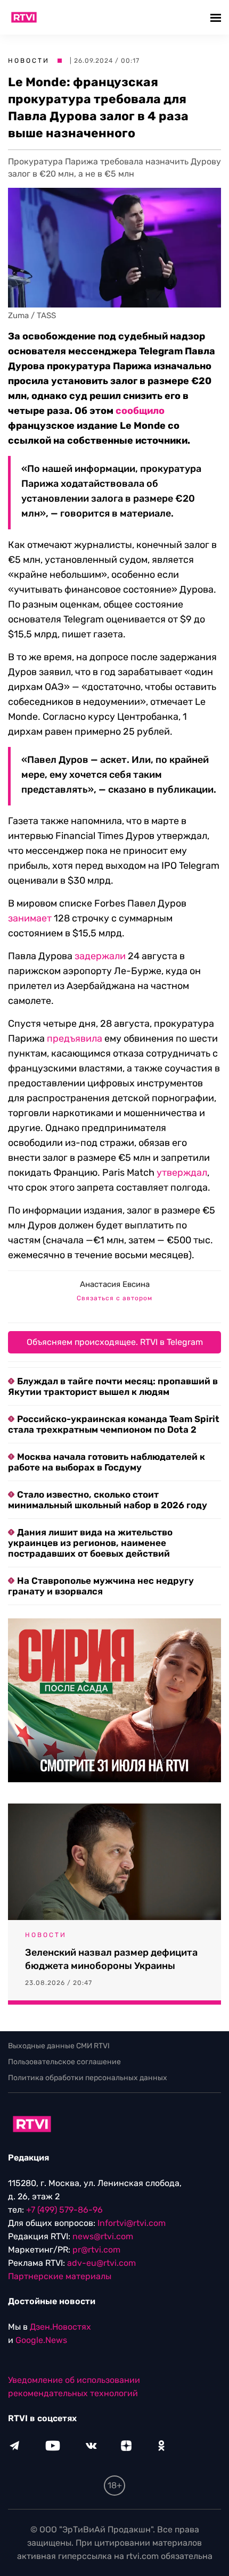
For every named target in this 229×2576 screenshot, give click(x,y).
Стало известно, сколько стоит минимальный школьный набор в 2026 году (108, 1500)
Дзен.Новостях (60, 2327)
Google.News (41, 2340)
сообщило (140, 411)
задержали (100, 956)
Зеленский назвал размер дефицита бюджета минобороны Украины (111, 1959)
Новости (29, 61)
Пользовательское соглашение (64, 2062)
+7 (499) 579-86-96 (64, 2210)
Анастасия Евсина (115, 1284)
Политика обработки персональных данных (88, 2078)
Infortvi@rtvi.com (132, 2223)
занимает (30, 918)
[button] (217, 17)
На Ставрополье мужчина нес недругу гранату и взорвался (101, 1586)
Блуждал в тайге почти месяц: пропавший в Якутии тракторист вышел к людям (113, 1386)
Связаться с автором (114, 1298)
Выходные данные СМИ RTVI (59, 2046)
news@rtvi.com (103, 2236)
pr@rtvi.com (96, 2250)
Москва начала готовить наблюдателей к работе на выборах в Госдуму (107, 1462)
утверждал (182, 1173)
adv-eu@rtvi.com (101, 2263)
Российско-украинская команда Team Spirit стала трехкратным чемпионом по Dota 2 (114, 1424)
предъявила (75, 1038)
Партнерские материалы (60, 2276)
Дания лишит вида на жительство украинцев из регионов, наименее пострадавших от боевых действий (90, 1543)
